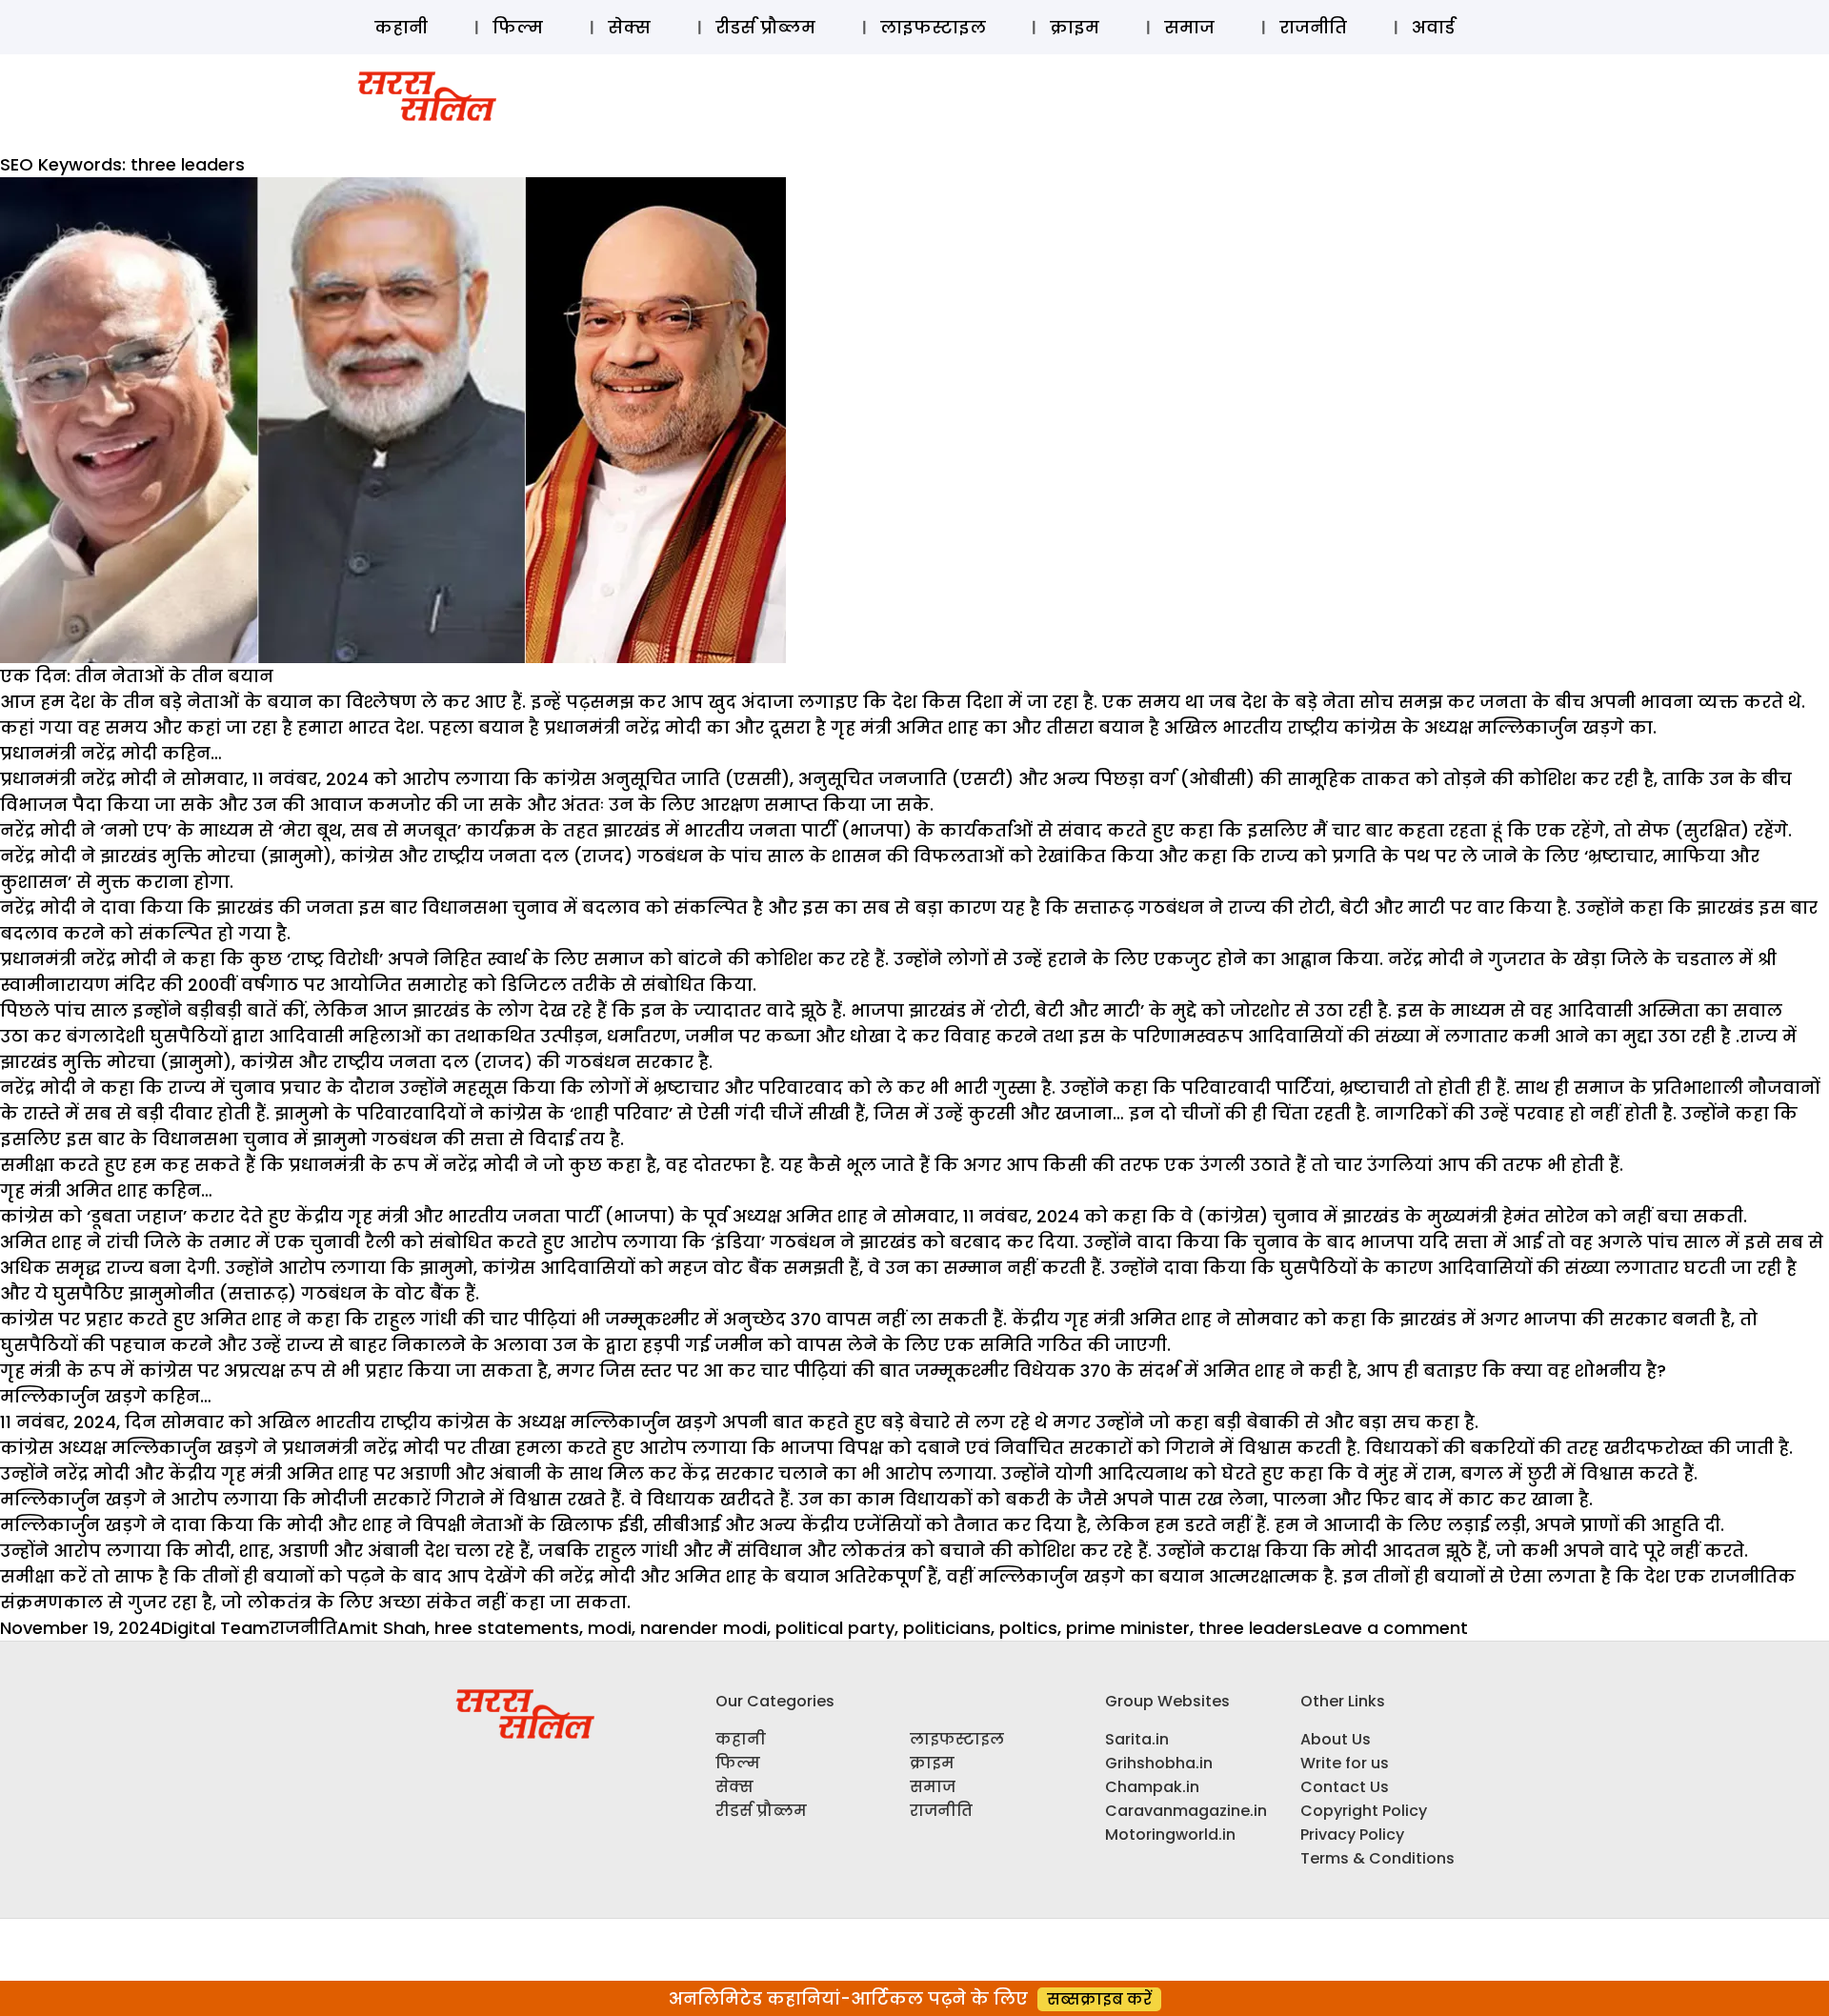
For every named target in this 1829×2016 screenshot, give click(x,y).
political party (835, 1628)
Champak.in (1152, 1787)
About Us (1336, 1739)
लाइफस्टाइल (933, 27)
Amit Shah (382, 1628)
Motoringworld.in (1170, 1835)
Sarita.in (1137, 1739)
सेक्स (629, 27)
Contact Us (1345, 1787)
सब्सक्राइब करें (1099, 1999)
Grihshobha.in (1159, 1763)
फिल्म (518, 27)
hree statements (507, 1628)
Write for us (1345, 1763)
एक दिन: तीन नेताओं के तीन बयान (137, 676)
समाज (1189, 27)
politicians (947, 1628)
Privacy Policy (1352, 1835)
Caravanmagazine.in (1186, 1811)
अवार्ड (1433, 27)
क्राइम (1075, 27)
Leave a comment (1390, 1628)
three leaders (1256, 1628)
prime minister (1128, 1628)
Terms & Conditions (1377, 1858)
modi (610, 1628)
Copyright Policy (1364, 1811)
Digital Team (215, 1628)
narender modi (703, 1628)
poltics (1028, 1628)
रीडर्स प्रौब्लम (765, 27)
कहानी (401, 27)
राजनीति (1313, 27)
